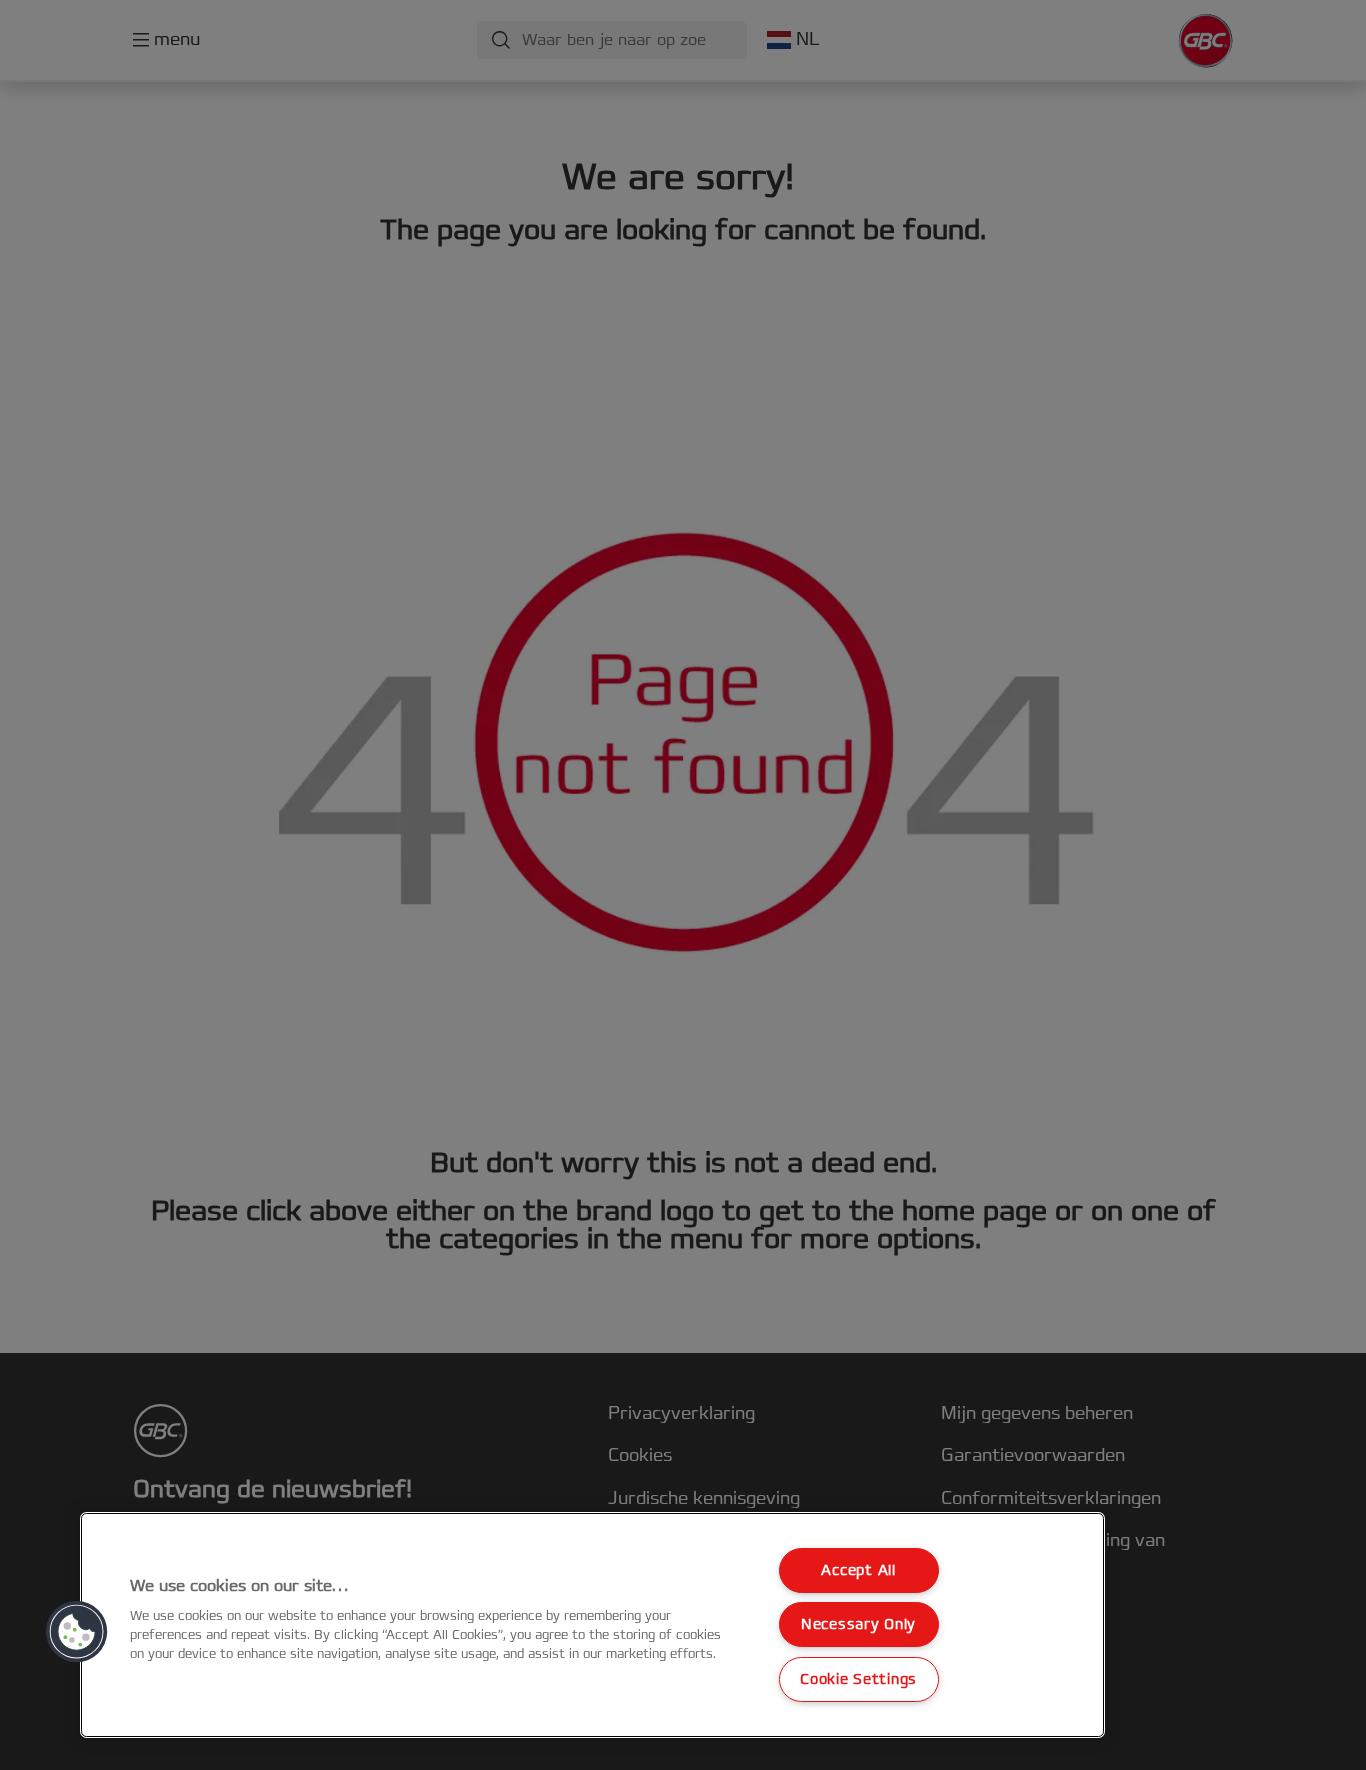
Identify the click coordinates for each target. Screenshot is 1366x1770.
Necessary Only (858, 1624)
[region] (592, 1625)
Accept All (858, 1570)
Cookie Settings (858, 1679)
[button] (77, 1632)
